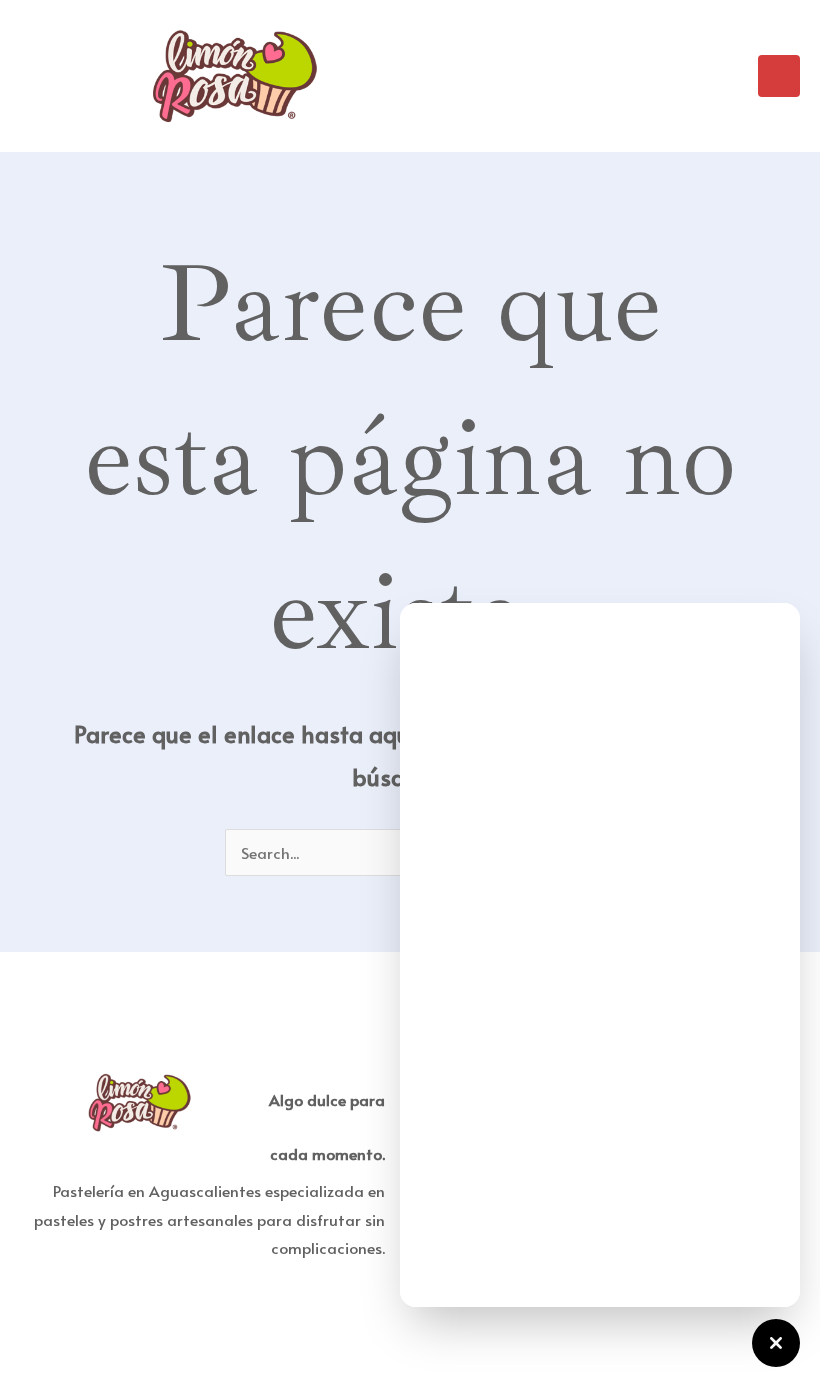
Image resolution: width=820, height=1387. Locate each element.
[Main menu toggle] (779, 76)
